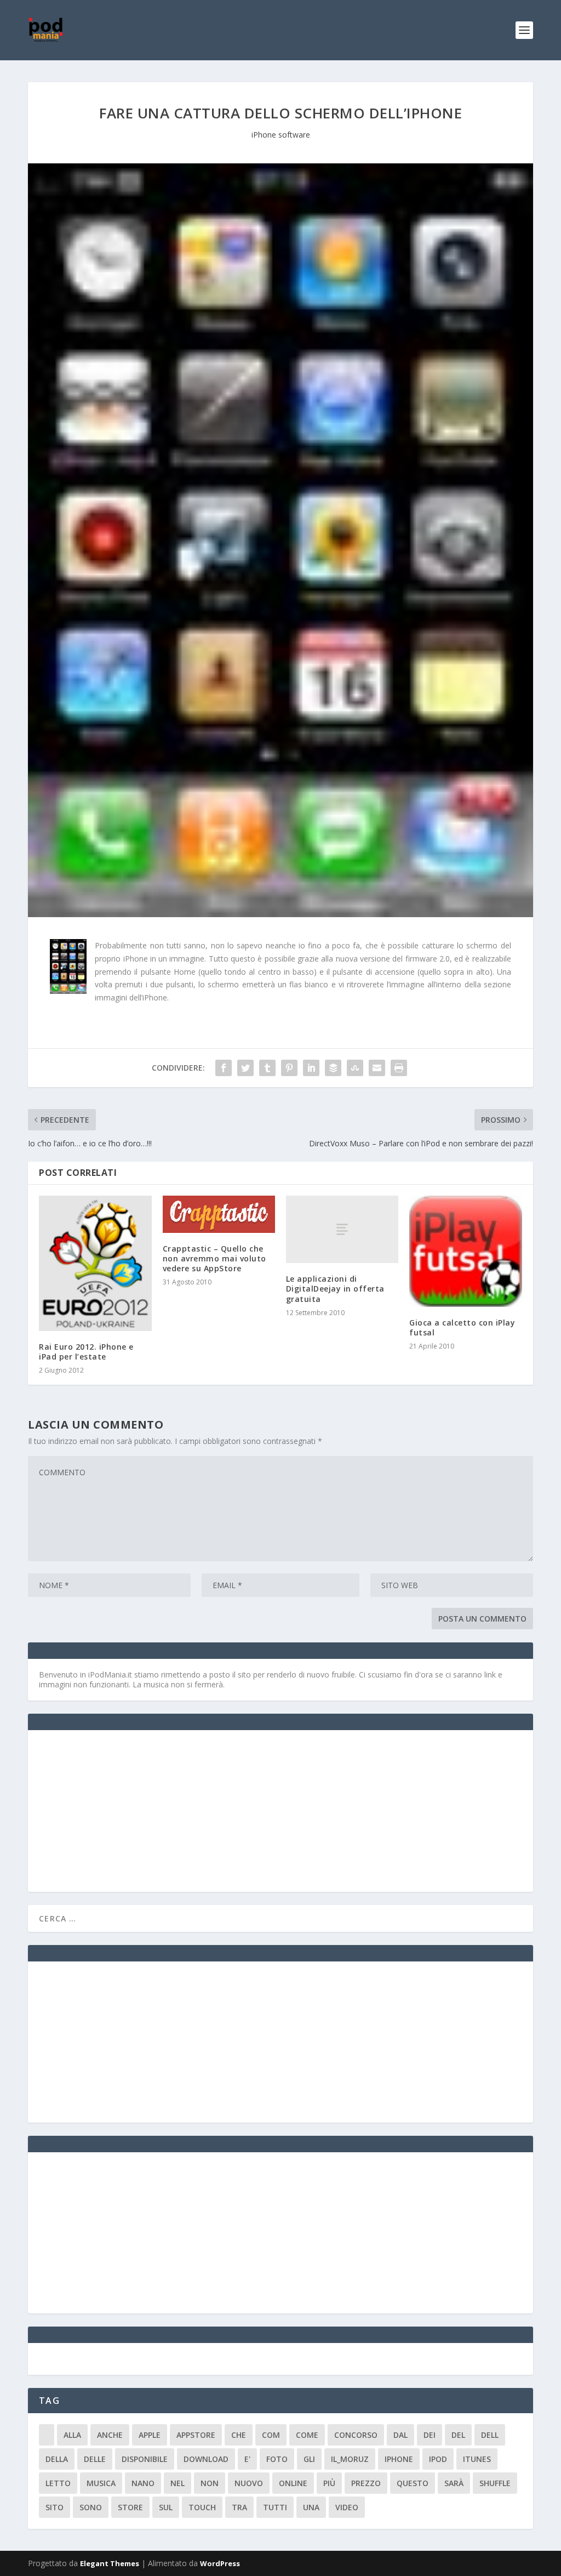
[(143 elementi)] (47, 2435)
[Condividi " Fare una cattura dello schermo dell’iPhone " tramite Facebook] (224, 1068)
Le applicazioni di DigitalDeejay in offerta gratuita (335, 1289)
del (458, 2435)
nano (143, 2483)
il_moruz (350, 2459)
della (57, 2459)
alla (72, 2435)
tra (239, 2507)
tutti (275, 2507)
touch (202, 2507)
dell (490, 2435)
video (347, 2507)
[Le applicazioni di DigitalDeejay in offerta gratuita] (342, 1229)
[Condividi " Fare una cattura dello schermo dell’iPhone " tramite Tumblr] (267, 1068)
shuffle (495, 2483)
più (329, 2483)
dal (400, 2435)
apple (150, 2435)
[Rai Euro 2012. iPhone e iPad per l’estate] (95, 1263)
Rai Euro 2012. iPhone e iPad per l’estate (86, 1352)
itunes (477, 2459)
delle (95, 2459)
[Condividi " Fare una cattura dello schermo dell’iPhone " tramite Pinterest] (289, 1068)
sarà (454, 2483)
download (206, 2459)
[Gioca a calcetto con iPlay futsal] (465, 1251)
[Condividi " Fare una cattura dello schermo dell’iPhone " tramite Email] (377, 1068)
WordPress (220, 2563)
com (271, 2435)
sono (91, 2507)
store (130, 2507)
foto (277, 2459)
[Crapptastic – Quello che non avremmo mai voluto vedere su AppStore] (219, 1214)
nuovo (249, 2483)
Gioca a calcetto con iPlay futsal (462, 1327)
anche (110, 2435)
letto (58, 2483)
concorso (356, 2435)
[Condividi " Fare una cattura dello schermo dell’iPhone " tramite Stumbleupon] (355, 1068)
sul (166, 2507)
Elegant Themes (110, 2563)
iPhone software (281, 135)
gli (309, 2459)
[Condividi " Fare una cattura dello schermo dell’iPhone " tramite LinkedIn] (311, 1068)
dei (430, 2435)
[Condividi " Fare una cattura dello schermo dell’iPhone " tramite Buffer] (333, 1068)
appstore (196, 2435)
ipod (438, 2459)
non (210, 2483)
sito (55, 2507)
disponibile (145, 2459)
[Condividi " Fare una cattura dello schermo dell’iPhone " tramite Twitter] (245, 1068)
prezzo (366, 2483)
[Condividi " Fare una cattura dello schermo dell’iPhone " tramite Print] (399, 1068)
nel (178, 2483)
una (311, 2507)
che (239, 2435)
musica (101, 2483)
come (307, 2435)
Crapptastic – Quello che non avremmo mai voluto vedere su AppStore (214, 1258)
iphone (399, 2459)
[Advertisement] (121, 1810)
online (293, 2483)
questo (413, 2483)
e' (247, 2459)
